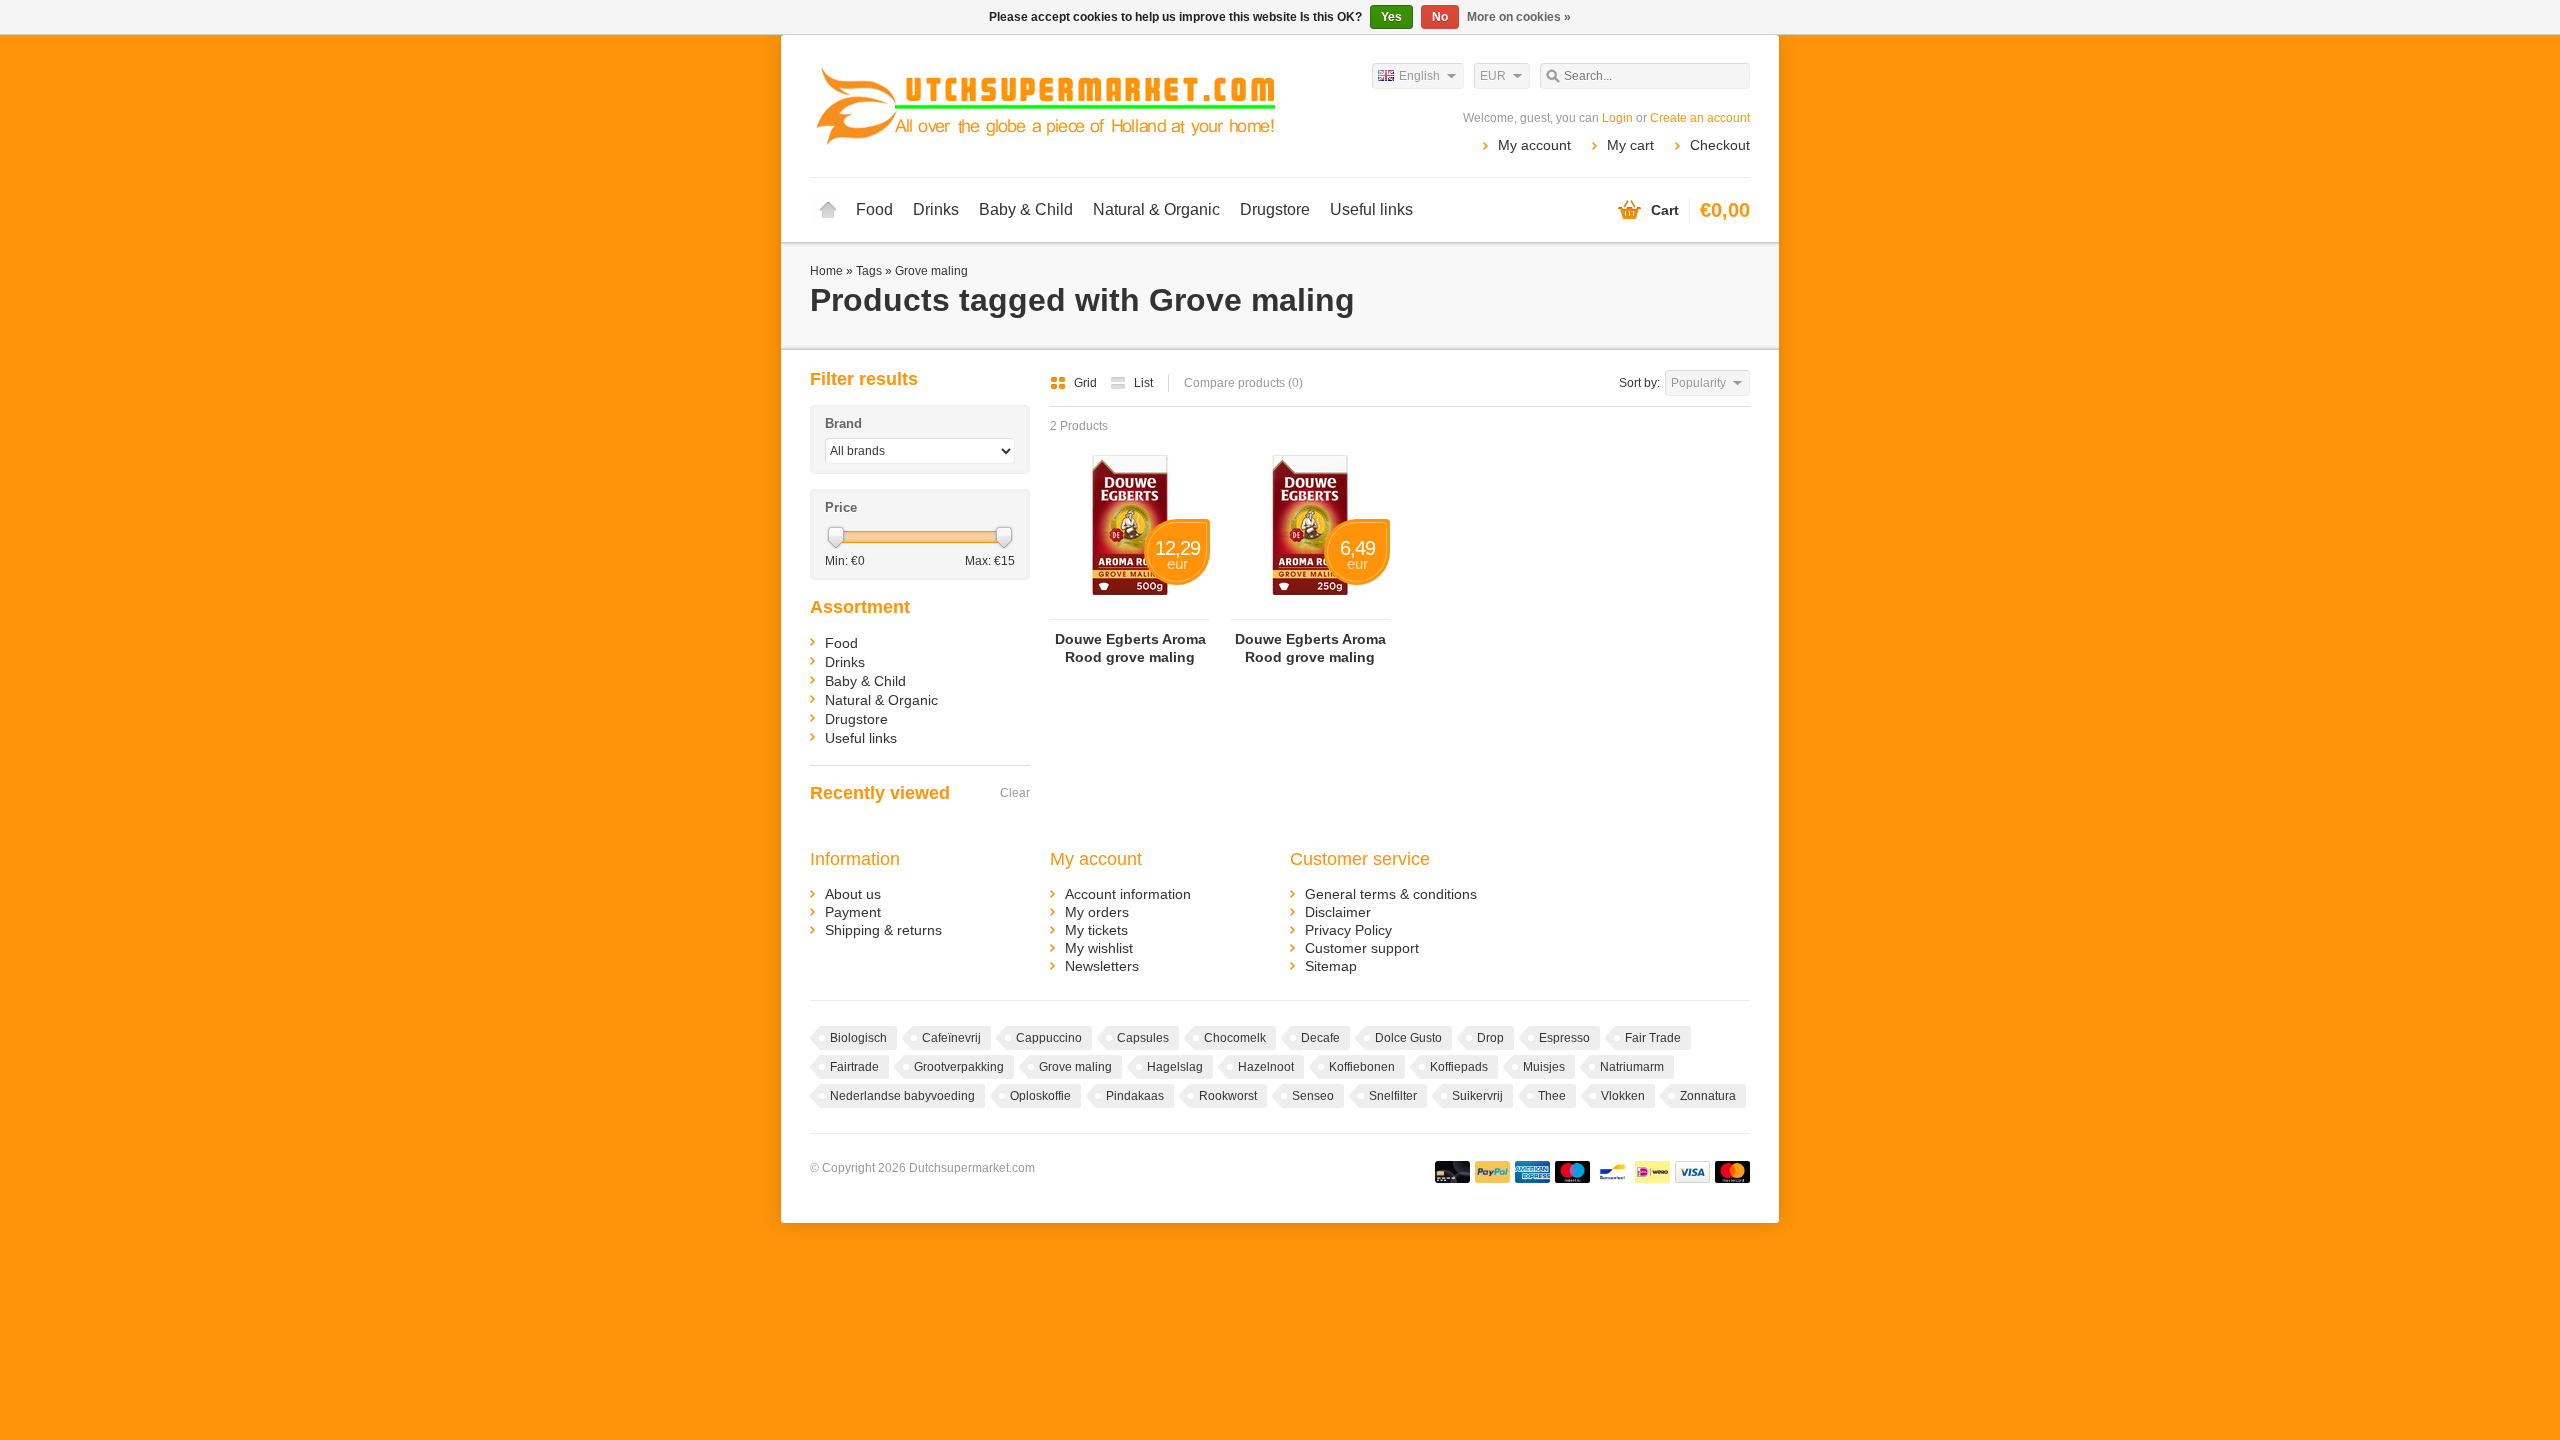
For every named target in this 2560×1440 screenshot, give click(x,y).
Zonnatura (1708, 1096)
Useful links (1371, 209)
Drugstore (1275, 209)
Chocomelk (1235, 1038)
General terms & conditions (1391, 894)
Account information (1128, 894)
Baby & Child (1026, 209)
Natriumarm (1632, 1067)
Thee (1552, 1096)
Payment (853, 912)
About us (853, 894)
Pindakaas (1135, 1096)
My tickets (1096, 930)
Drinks (936, 209)
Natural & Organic (1156, 209)
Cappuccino (1049, 1038)
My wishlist (1099, 948)
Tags (869, 271)
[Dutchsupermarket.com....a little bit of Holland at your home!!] (1045, 105)
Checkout (1720, 145)
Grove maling (931, 271)
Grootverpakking (959, 1067)
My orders (1097, 912)
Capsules (1143, 1038)
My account (1534, 145)
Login (1617, 118)
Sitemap (1331, 966)
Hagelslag (1175, 1067)
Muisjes (1544, 1067)
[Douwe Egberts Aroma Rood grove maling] (1130, 610)
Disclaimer (1338, 912)
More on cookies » (1519, 17)
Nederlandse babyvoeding (902, 1096)
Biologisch (858, 1038)
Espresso (1564, 1038)
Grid (1087, 383)
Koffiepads (1459, 1067)
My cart (1630, 145)
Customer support (1362, 948)
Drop (1490, 1038)
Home (828, 210)
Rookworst (1228, 1096)
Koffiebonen (1362, 1067)
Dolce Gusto (1408, 1038)
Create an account (1700, 118)
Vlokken (1623, 1096)
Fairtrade (854, 1067)
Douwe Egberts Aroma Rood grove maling (1130, 648)
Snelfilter (1393, 1096)
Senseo (1313, 1096)
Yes (1391, 17)
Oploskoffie (1040, 1096)
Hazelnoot (1266, 1067)
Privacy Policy (1348, 930)
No (1440, 17)
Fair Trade (1653, 1038)
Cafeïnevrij (951, 1038)
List (1143, 383)
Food (874, 209)
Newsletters (1102, 966)
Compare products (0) (1243, 383)
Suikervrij (1477, 1096)
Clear (1015, 793)
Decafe (1320, 1038)
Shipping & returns (883, 930)
